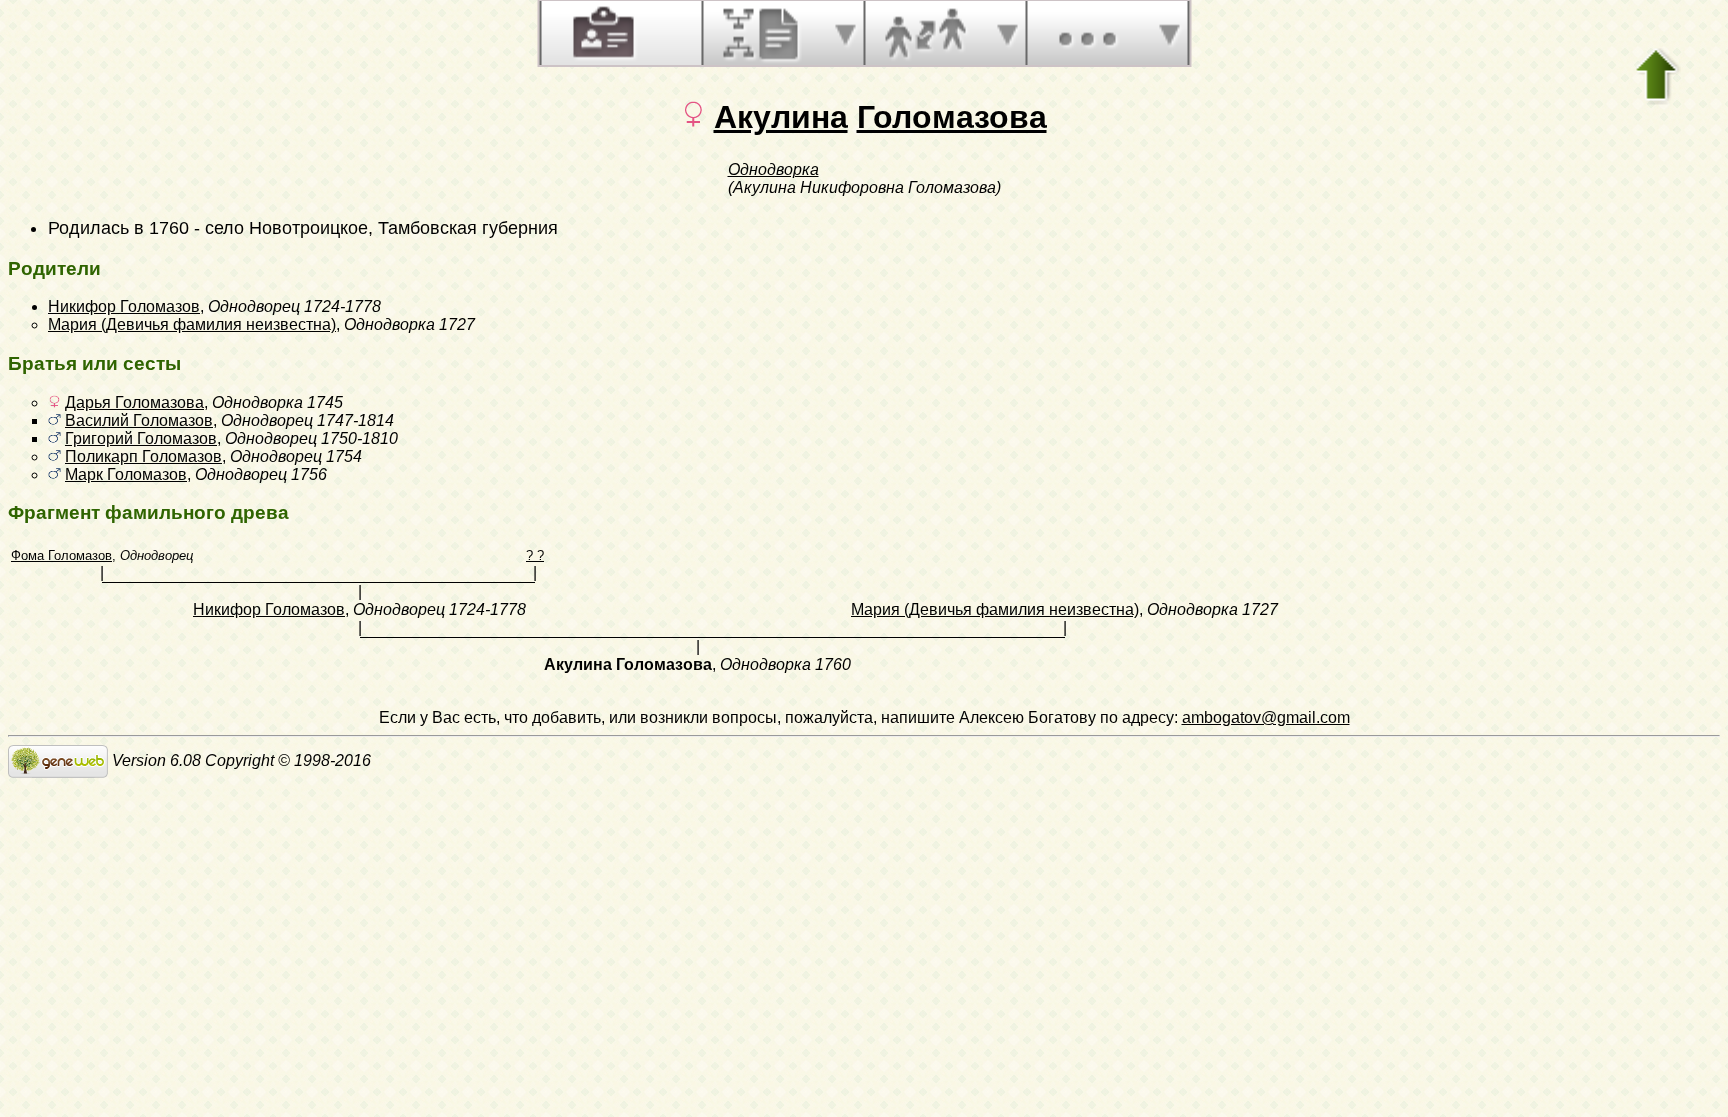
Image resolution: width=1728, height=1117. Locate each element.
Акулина (781, 117)
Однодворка (773, 169)
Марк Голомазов (126, 474)
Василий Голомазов (139, 420)
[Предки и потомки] (763, 33)
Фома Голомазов (61, 555)
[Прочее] (1087, 33)
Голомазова (952, 117)
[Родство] (925, 33)
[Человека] (601, 33)
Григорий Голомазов (141, 438)
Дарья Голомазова (134, 402)
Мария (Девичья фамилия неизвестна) (192, 324)
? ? (535, 555)
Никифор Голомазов (124, 306)
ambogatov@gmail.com (1266, 717)
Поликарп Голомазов (143, 456)
